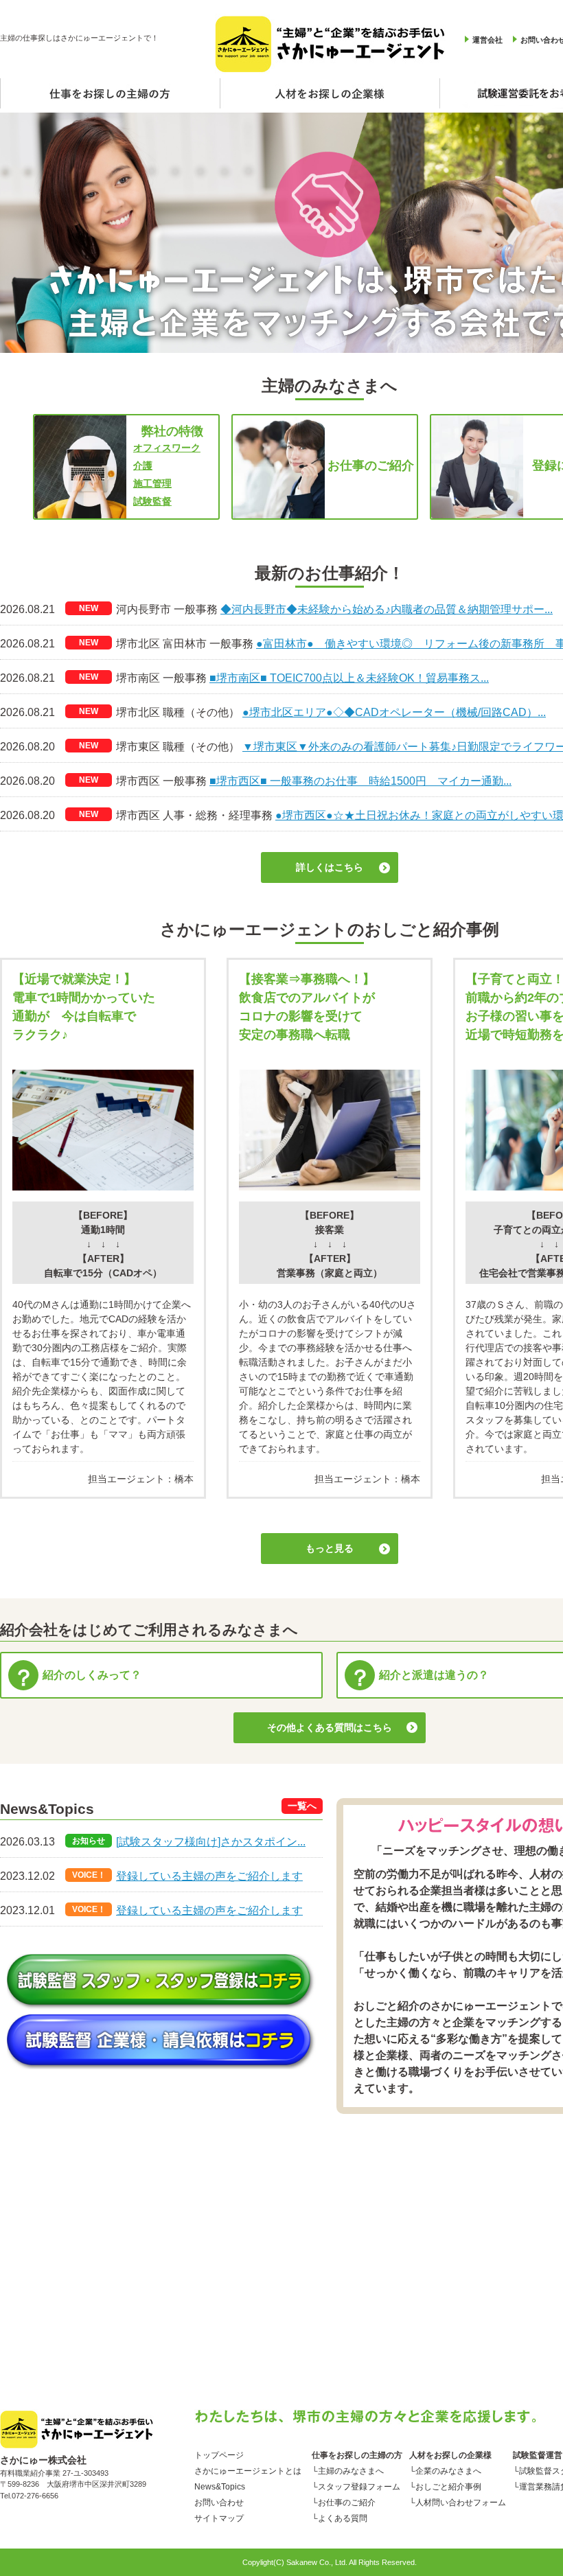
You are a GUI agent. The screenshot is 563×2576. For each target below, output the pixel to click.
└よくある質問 (340, 2518)
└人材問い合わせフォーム (458, 2503)
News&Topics (220, 2487)
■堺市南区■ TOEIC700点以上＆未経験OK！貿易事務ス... (349, 678)
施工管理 (152, 483)
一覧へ (302, 1806)
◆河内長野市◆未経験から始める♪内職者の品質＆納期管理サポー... (387, 609)
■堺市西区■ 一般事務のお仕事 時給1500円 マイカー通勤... (360, 781)
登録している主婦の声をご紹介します (209, 1876)
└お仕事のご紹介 (344, 2503)
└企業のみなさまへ (445, 2471)
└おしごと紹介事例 (445, 2487)
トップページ (219, 2455)
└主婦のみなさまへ (348, 2471)
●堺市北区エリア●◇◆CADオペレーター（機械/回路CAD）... (394, 712)
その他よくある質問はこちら (330, 1727)
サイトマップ (219, 2518)
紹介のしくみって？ (92, 1675)
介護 (143, 465)
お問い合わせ (219, 2503)
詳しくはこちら (330, 867)
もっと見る (330, 1548)
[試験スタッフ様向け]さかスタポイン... (211, 1842)
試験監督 (152, 501)
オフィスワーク (167, 448)
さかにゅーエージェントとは (248, 2471)
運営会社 (487, 40)
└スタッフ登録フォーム (356, 2487)
